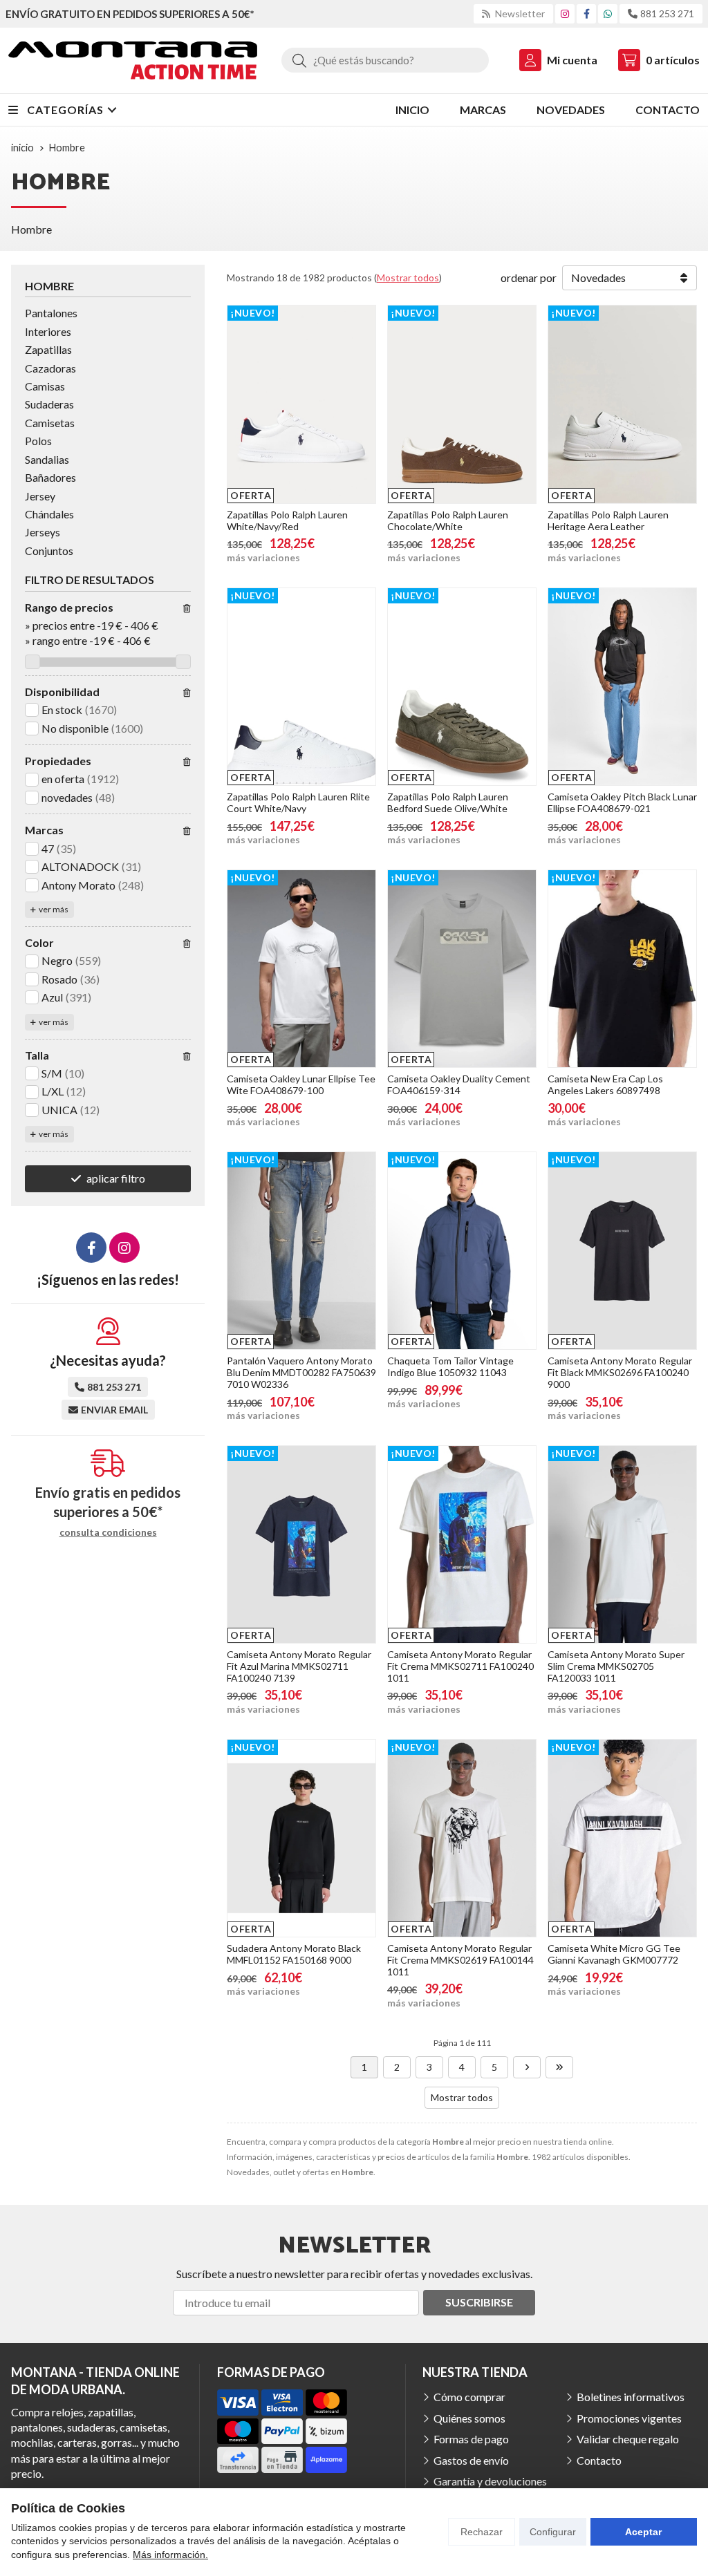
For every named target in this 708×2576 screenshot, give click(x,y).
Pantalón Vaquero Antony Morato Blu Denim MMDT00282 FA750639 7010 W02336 (301, 1372)
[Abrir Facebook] (587, 13)
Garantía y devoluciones (490, 2481)
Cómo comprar (469, 2397)
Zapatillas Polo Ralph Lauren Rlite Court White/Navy (298, 802)
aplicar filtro (116, 1178)
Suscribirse (479, 2302)
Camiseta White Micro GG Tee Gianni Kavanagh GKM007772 (614, 1954)
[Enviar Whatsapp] (608, 13)
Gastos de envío (471, 2460)
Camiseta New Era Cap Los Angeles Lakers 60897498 (605, 1084)
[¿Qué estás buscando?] (385, 60)
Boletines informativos (631, 2397)
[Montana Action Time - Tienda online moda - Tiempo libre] (133, 60)
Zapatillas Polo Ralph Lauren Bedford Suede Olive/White (448, 802)
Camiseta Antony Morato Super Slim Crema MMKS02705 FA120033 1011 (616, 1666)
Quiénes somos (469, 2418)
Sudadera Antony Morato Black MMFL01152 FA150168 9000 (294, 1954)
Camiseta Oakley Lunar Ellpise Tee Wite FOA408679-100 (301, 1084)
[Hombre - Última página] (559, 2067)
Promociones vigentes (629, 2418)
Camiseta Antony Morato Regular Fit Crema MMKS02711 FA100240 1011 (460, 1666)
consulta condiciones (108, 1532)
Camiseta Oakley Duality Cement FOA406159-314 (459, 1084)
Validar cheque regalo (628, 2439)
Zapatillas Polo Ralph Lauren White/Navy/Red (287, 520)
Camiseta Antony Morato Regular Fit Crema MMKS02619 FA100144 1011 (460, 1960)
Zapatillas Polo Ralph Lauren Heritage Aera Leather (608, 520)
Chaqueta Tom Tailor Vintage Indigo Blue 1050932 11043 (450, 1366)
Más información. (170, 2555)
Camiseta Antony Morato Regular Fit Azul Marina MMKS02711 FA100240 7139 (299, 1666)
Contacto (599, 2460)
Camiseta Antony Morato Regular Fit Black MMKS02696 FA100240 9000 (620, 1372)
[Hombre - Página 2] (527, 2067)
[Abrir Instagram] (565, 13)
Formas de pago (471, 2439)
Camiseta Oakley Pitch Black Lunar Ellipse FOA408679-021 (622, 802)
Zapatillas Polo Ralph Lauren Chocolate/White (448, 520)
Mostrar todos (408, 278)
